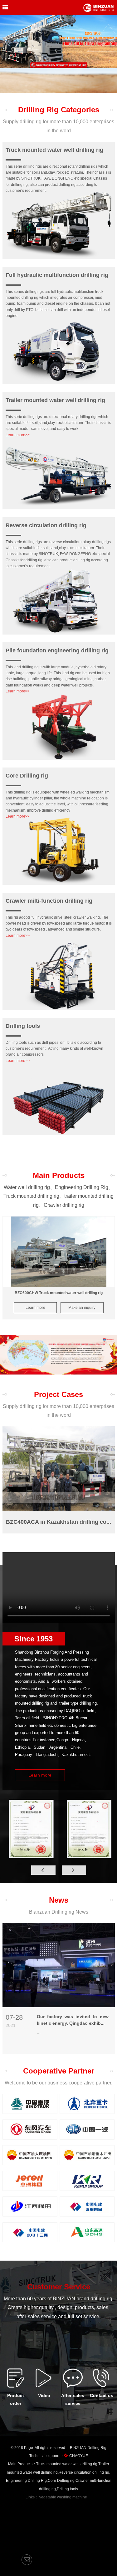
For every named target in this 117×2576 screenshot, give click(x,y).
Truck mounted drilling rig (31, 1196)
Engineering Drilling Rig (82, 1187)
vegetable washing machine (63, 2497)
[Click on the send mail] (27, 2560)
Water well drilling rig (27, 1187)
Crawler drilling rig (64, 1205)
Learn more (35, 1308)
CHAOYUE (79, 2456)
